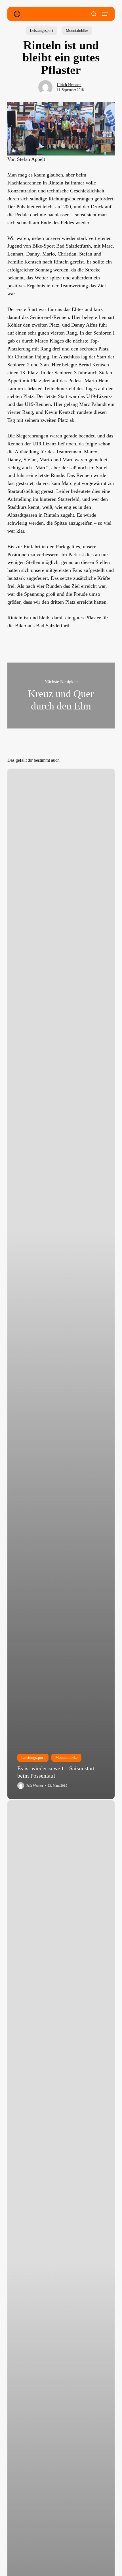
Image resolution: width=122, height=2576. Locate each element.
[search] (94, 14)
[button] (105, 14)
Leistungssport (41, 31)
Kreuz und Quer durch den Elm (61, 696)
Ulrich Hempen (69, 85)
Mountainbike (77, 31)
